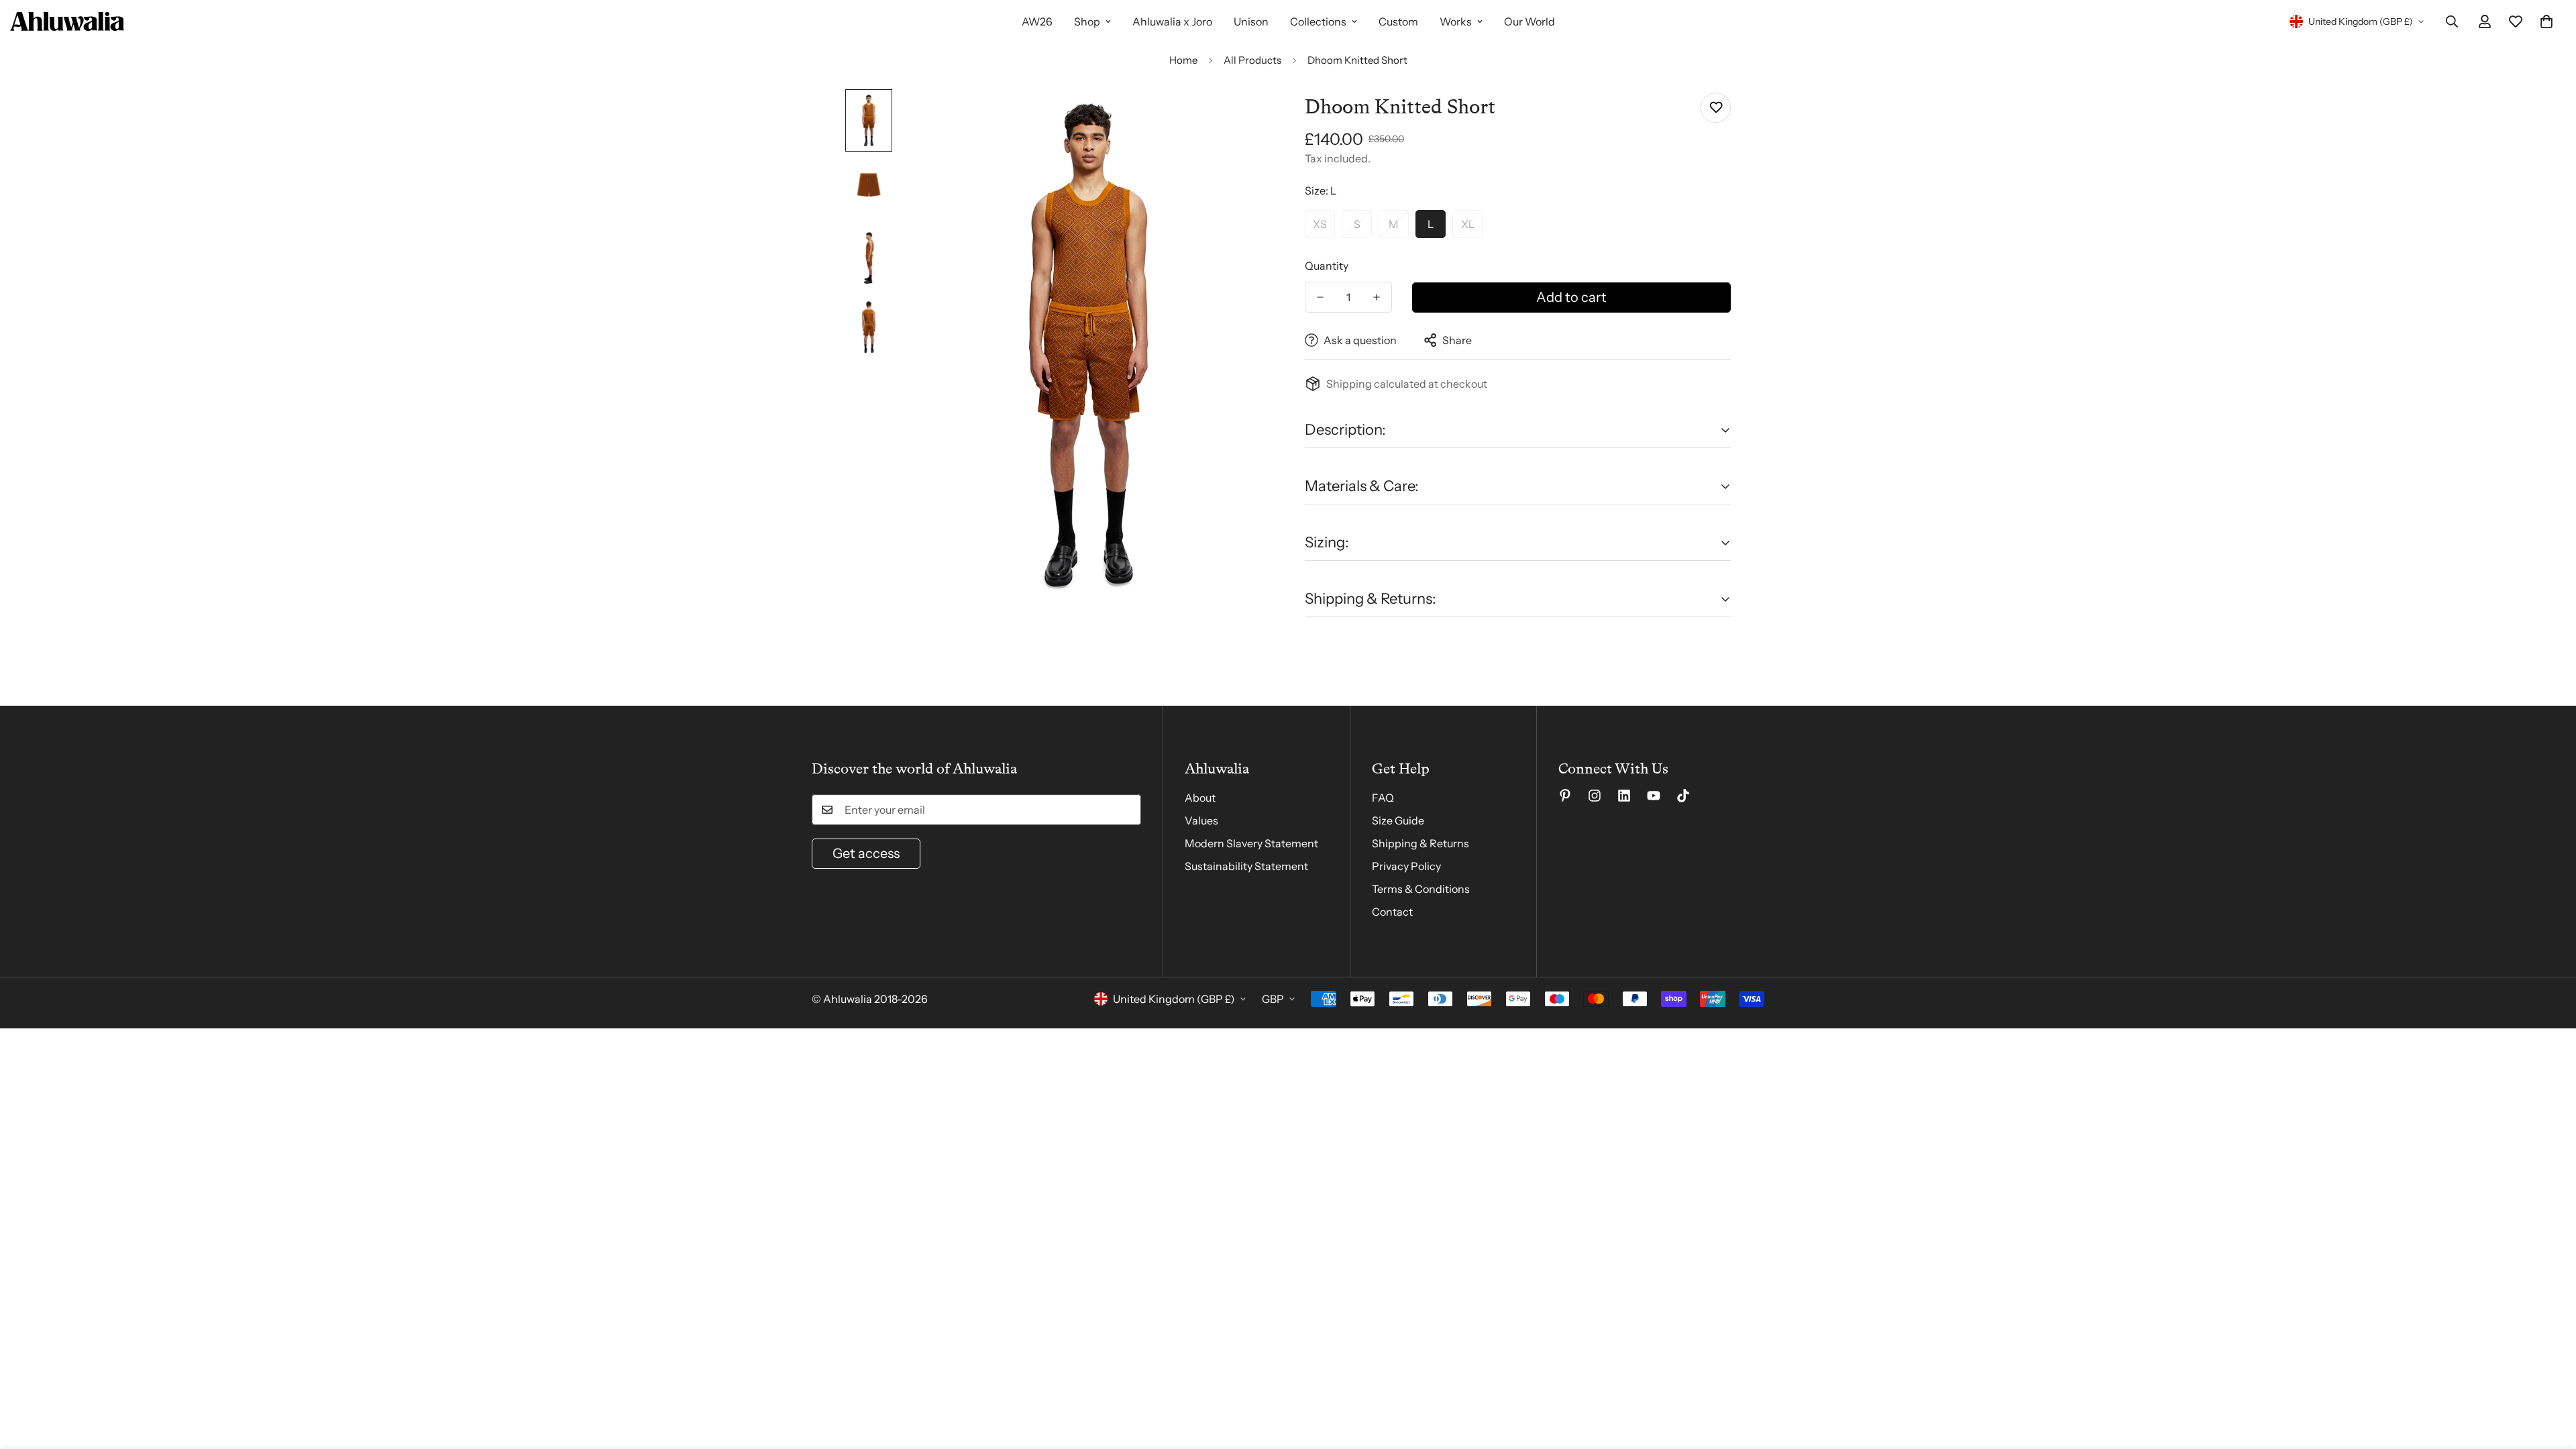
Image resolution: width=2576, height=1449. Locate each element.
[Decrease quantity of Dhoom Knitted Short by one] (1320, 297)
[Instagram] (1595, 796)
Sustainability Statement (1246, 866)
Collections (1318, 21)
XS (1320, 224)
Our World (1529, 21)
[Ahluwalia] (67, 21)
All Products (1252, 60)
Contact (1392, 912)
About (1200, 798)
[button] (2546, 21)
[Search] (2452, 21)
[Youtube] (1654, 796)
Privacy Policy (1406, 866)
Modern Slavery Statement (1251, 843)
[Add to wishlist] (1716, 108)
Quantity (1327, 266)
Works (1456, 21)
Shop (1087, 21)
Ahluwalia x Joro (1172, 21)
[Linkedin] (1624, 796)
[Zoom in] (1243, 118)
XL (1468, 224)
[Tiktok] (1683, 796)
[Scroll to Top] (2550, 1376)
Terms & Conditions (1421, 889)
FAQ (1383, 798)
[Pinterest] (1565, 796)
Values (1201, 820)
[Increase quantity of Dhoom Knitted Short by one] (1377, 297)
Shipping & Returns (1420, 843)
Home (1183, 60)
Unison (1251, 21)
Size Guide (1398, 820)
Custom (1398, 21)
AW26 (1037, 21)
